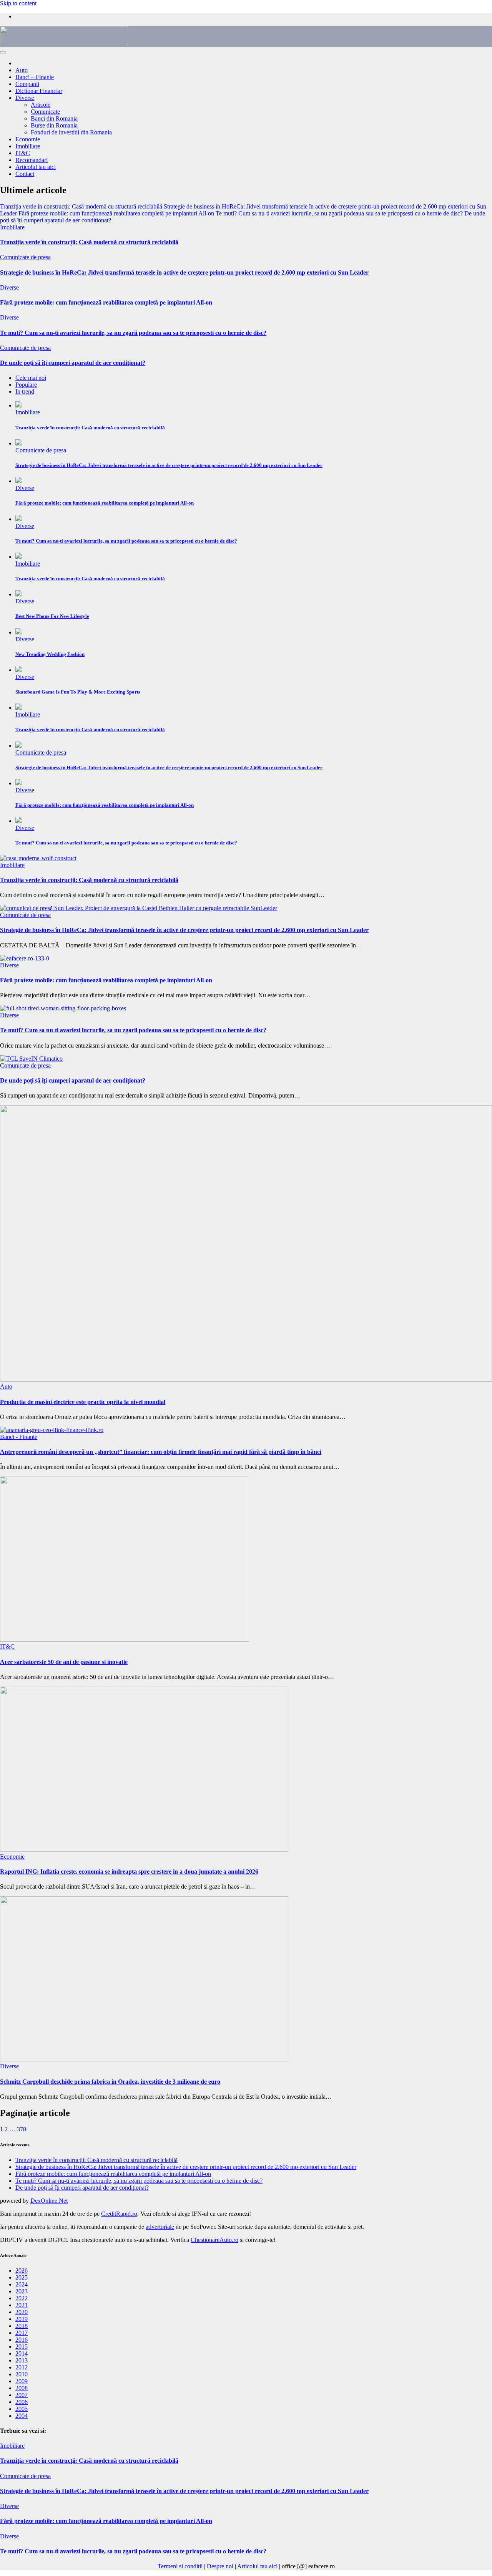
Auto (22, 70)
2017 (22, 2333)
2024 (22, 2284)
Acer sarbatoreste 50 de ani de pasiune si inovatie (64, 1662)
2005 (22, 2409)
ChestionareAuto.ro (214, 2240)
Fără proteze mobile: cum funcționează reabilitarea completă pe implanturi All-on (106, 302)
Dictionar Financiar (39, 91)
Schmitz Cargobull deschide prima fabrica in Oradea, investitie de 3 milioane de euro (110, 2082)
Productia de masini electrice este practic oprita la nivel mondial (83, 1402)
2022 (22, 2298)
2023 (22, 2291)
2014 (22, 2353)
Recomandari (32, 160)
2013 (22, 2360)
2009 (22, 2381)
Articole (41, 105)
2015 (22, 2347)
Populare (26, 385)
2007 (22, 2395)
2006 (22, 2402)
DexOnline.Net (49, 2201)
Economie (28, 139)
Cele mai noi (31, 378)
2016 (22, 2340)
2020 (22, 2312)
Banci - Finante (19, 1437)
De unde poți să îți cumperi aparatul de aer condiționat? (73, 363)
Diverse (25, 98)
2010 (22, 2374)
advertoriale (160, 2227)
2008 (22, 2388)
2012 (22, 2367)
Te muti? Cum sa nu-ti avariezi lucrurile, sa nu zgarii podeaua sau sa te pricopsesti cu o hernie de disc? (133, 333)
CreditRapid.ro (119, 2214)
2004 (22, 2416)
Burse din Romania (54, 125)
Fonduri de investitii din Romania (71, 132)
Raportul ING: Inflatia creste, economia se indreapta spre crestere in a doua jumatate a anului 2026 (129, 1872)
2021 (22, 2305)
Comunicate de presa (25, 257)
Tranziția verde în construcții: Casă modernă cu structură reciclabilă (89, 242)
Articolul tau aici (36, 167)
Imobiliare (28, 146)
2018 (22, 2326)
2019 (22, 2319)
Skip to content (18, 3)
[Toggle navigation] (3, 52)
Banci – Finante (35, 77)
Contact (25, 174)
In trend (25, 392)
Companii (27, 84)
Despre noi (220, 2566)
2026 (22, 2271)
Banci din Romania (54, 118)
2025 (22, 2277)
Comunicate (45, 112)
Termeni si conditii (180, 2566)
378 (22, 2129)
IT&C (23, 153)
